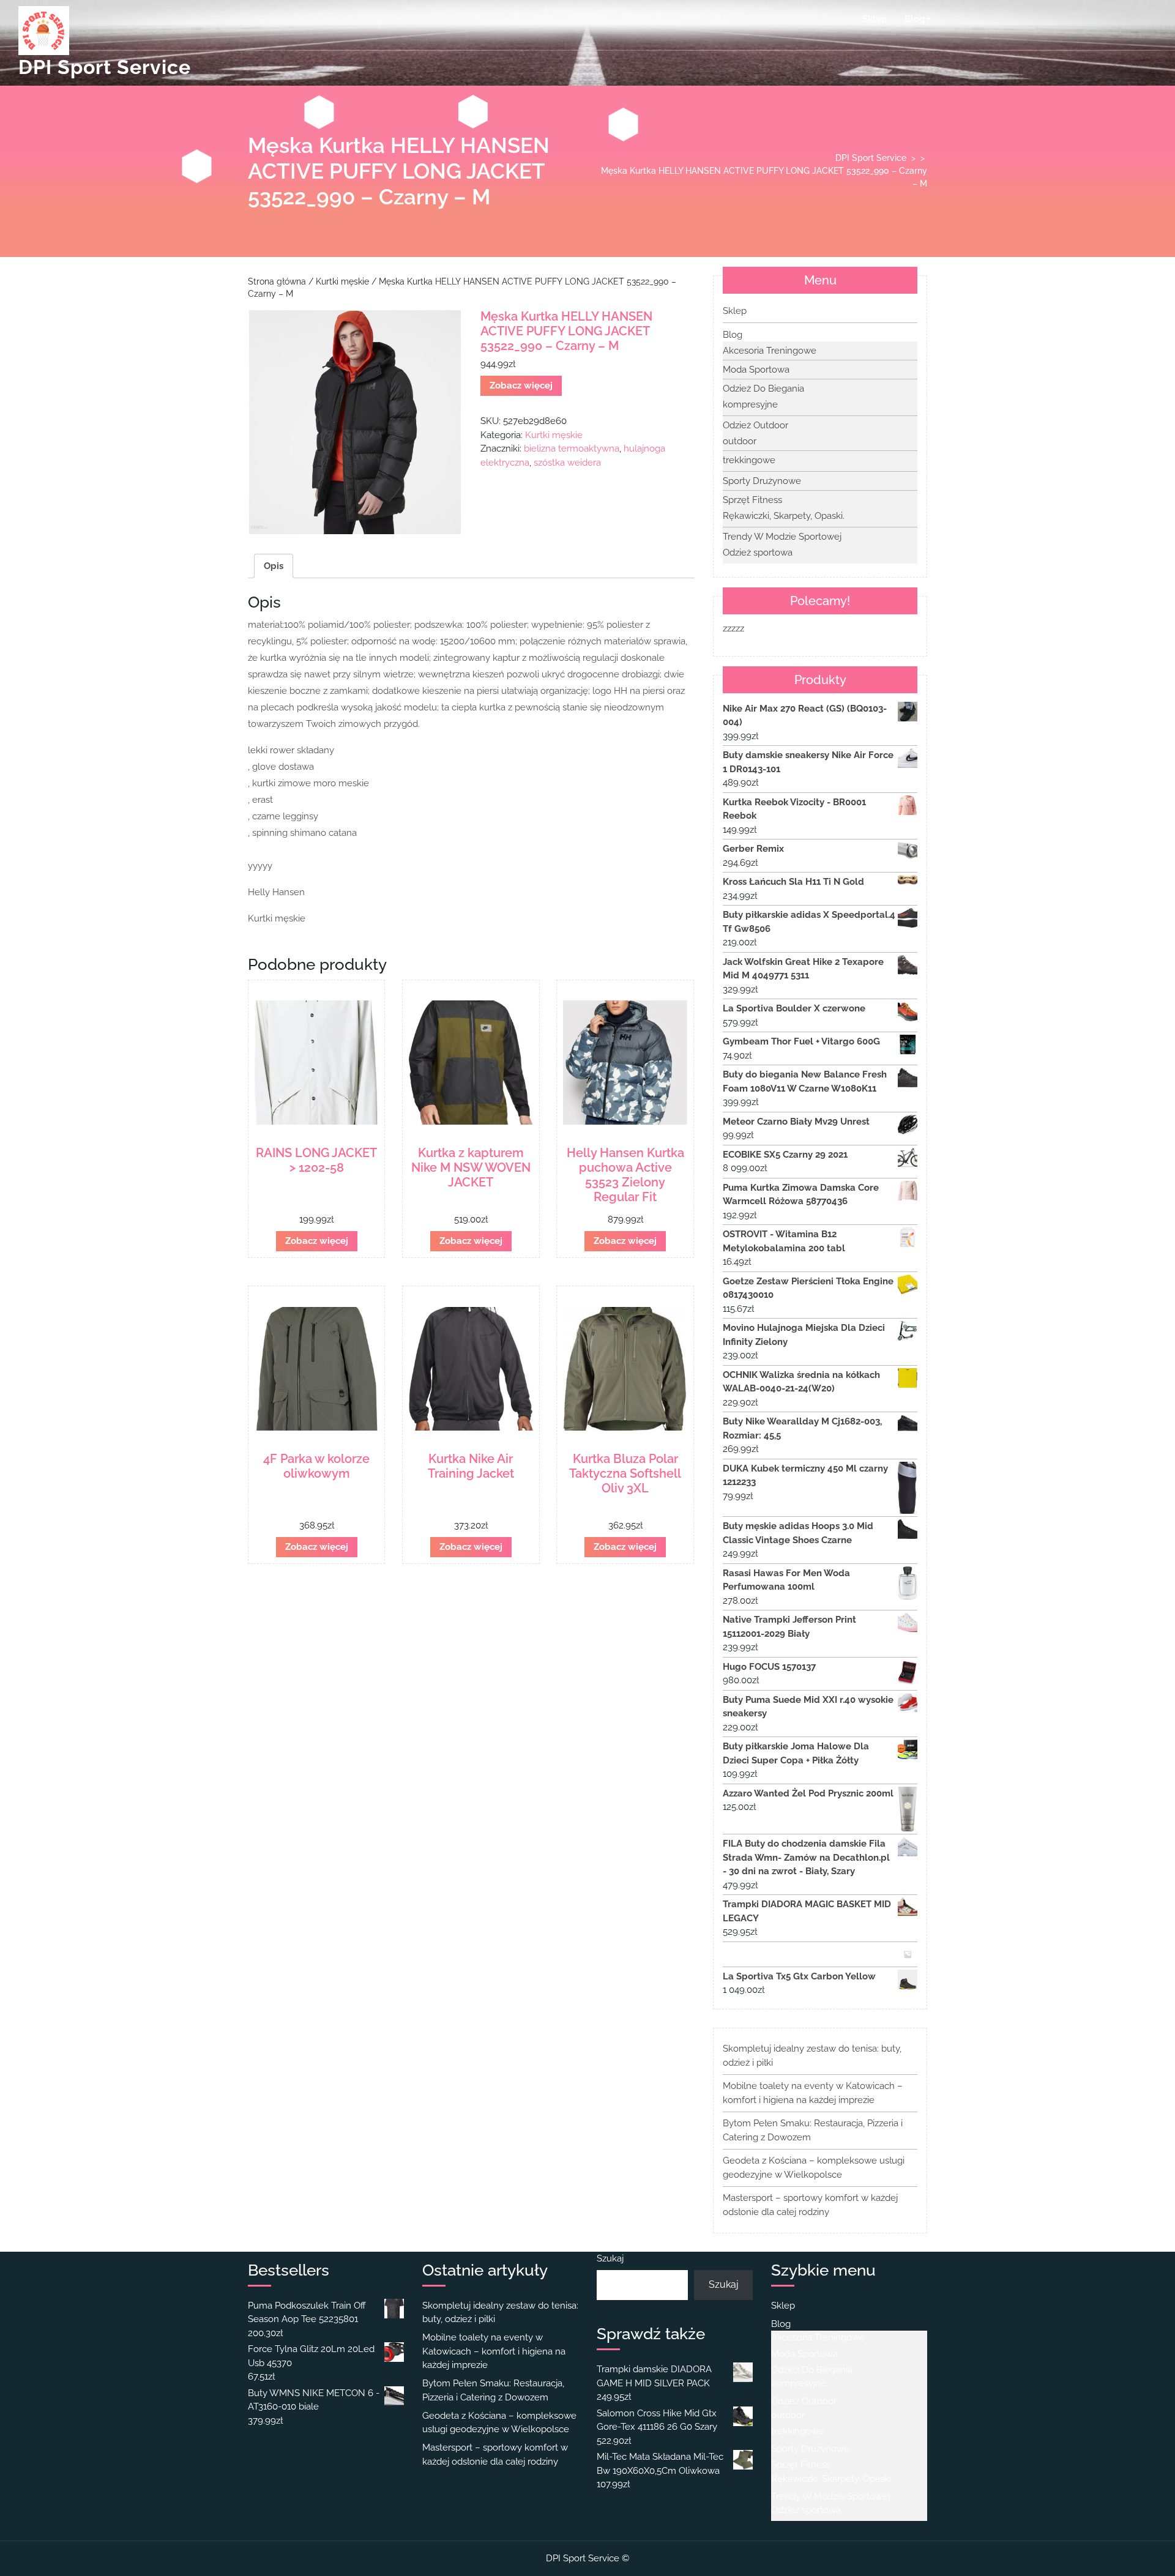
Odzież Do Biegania (763, 389)
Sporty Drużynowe (762, 481)
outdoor (740, 441)
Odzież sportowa (758, 553)
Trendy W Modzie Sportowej (782, 537)
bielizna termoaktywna (572, 449)
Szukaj (610, 2258)
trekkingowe (749, 460)
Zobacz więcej (521, 385)
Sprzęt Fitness (752, 500)
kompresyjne (750, 404)
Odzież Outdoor (755, 425)
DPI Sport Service (105, 67)
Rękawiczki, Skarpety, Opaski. (784, 516)
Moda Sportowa (756, 370)
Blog (915, 19)
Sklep (875, 19)
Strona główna (277, 281)
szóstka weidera (567, 463)
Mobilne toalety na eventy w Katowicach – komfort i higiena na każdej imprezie (494, 2351)
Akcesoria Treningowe (770, 351)
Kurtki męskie (342, 281)
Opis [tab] (274, 566)
